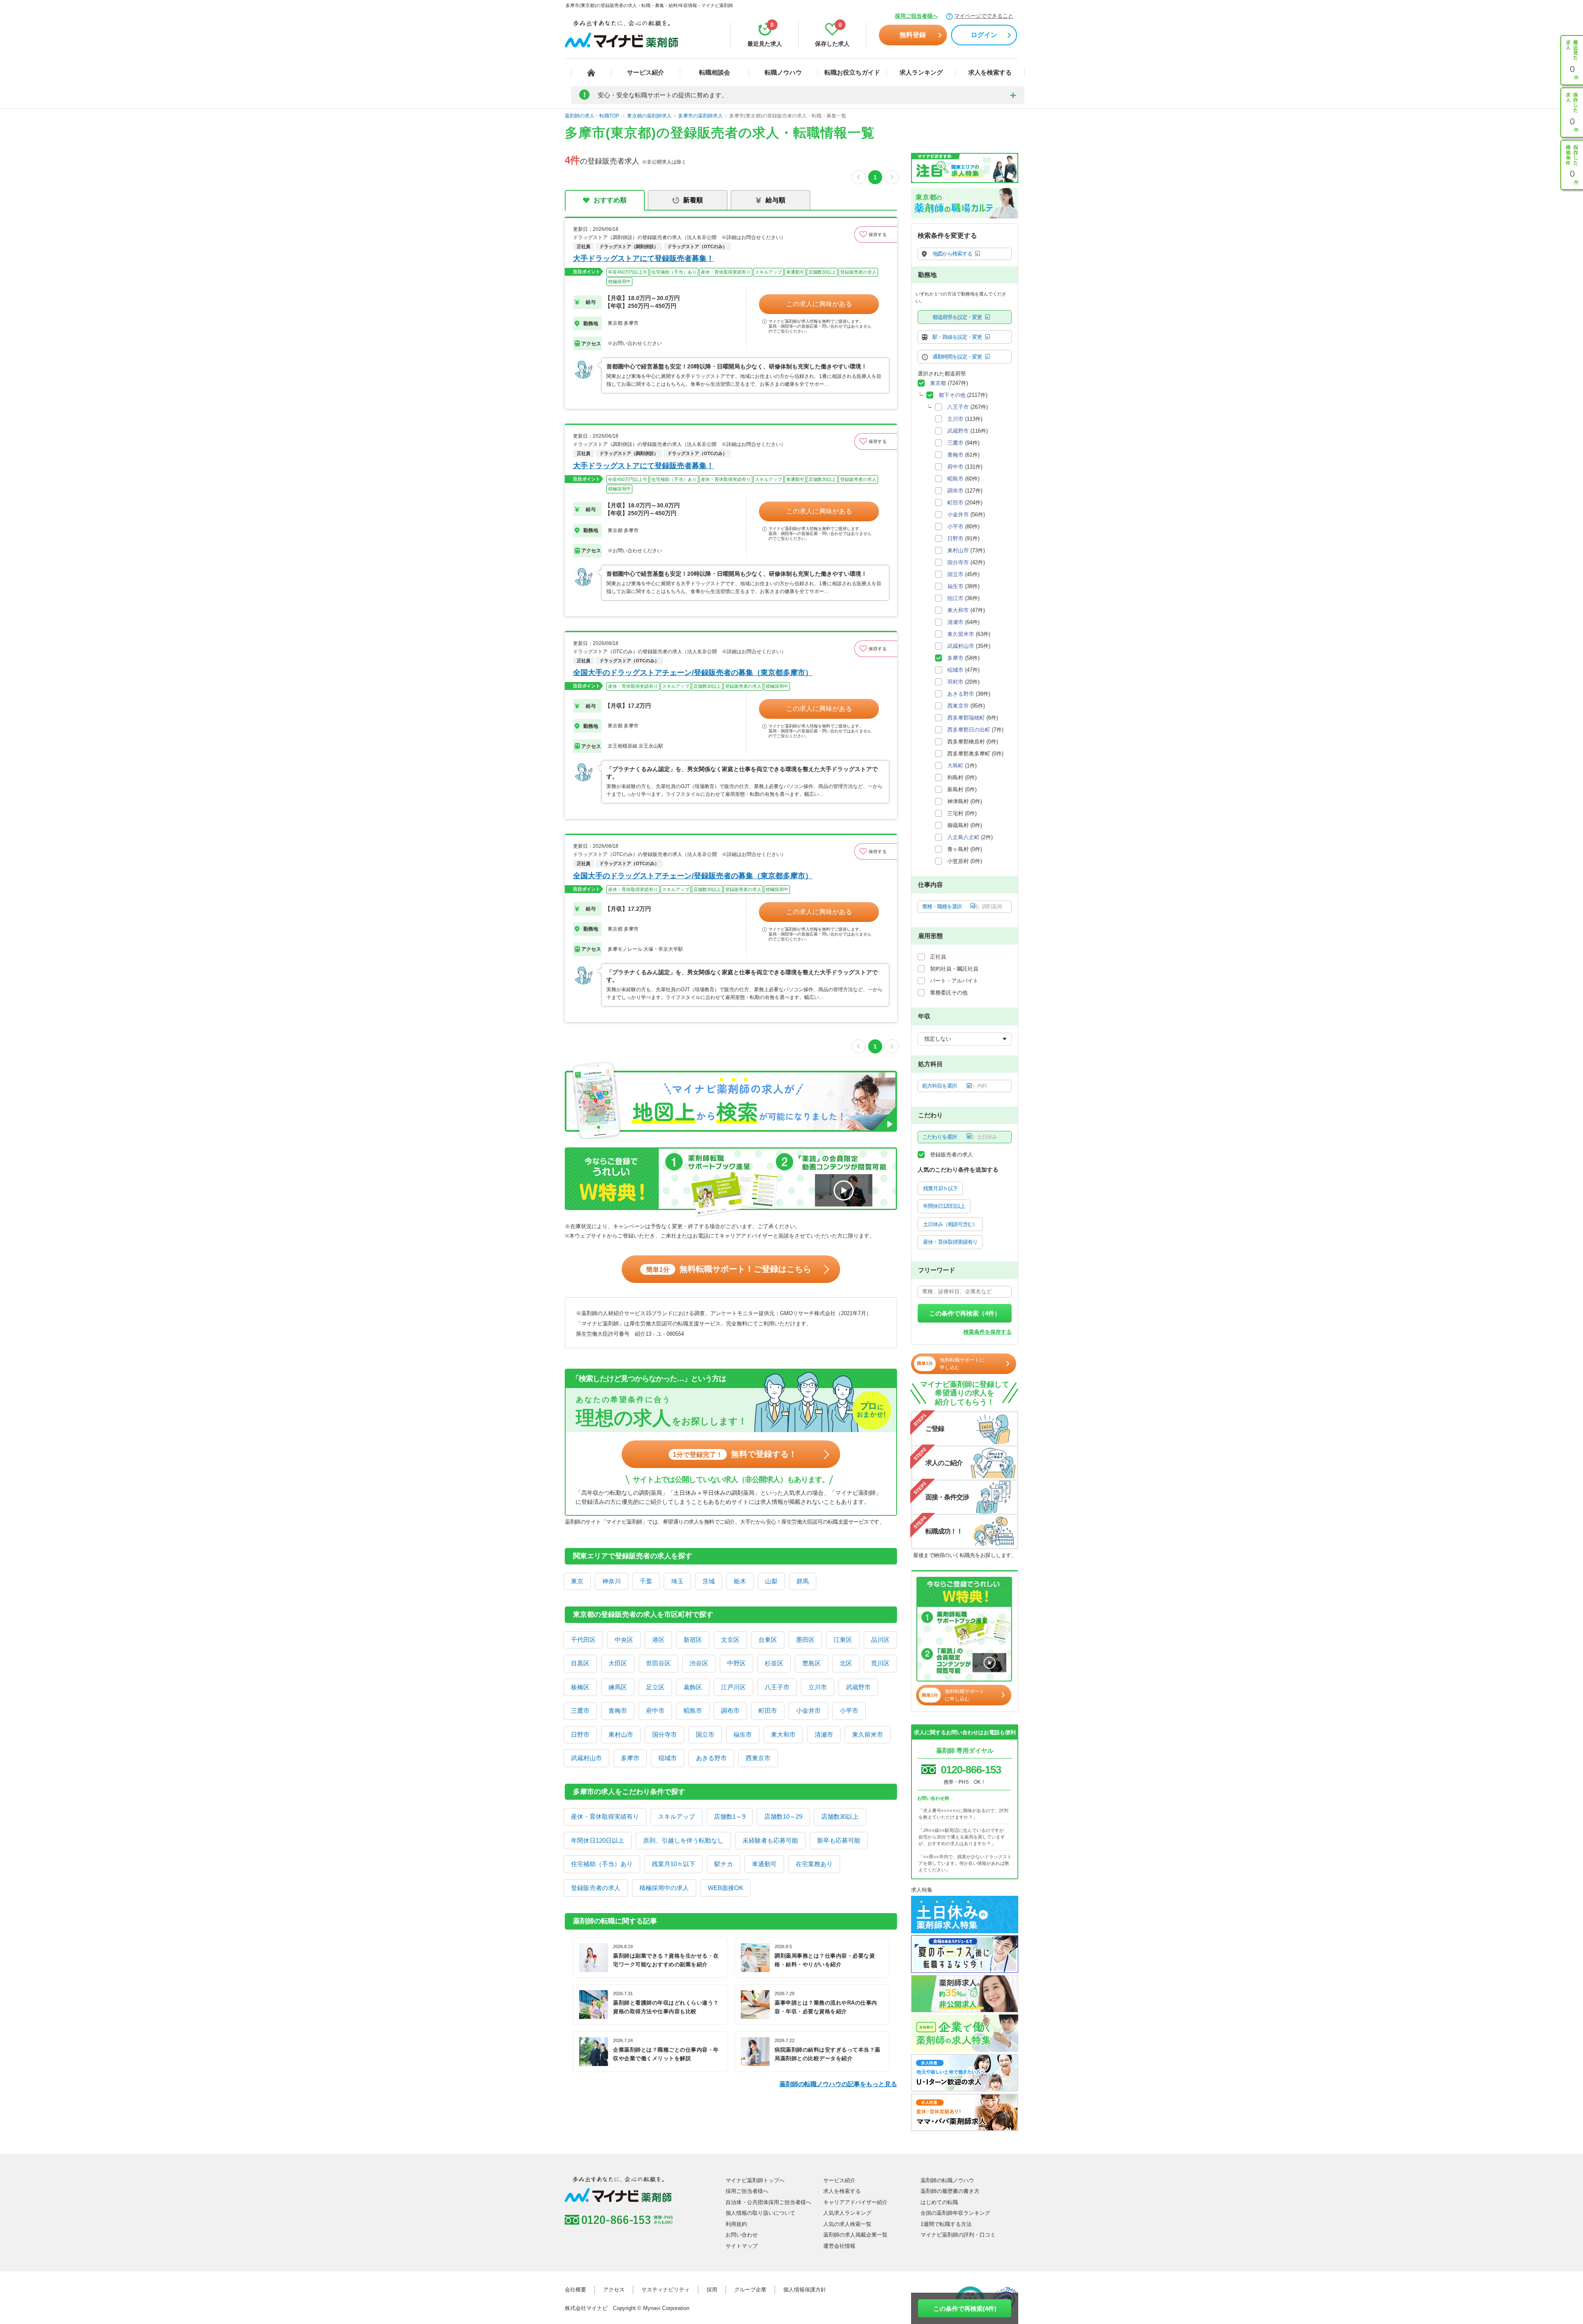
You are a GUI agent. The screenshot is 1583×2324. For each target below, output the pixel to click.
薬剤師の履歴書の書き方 (950, 2191)
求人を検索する (990, 72)
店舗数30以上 (840, 1816)
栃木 (740, 1581)
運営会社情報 (839, 2246)
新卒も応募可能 (839, 1840)
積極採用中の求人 (664, 1888)
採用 (712, 2290)
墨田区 (805, 1640)
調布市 (730, 1711)
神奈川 (612, 1581)
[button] (876, 235)
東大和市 (783, 1734)
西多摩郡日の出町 (969, 730)
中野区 (736, 1663)
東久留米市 (868, 1734)
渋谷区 (699, 1663)
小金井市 (808, 1711)
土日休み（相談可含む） (950, 1224)
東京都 (938, 383)
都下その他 (952, 395)
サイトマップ (742, 2246)
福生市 (743, 1734)
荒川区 (880, 1663)
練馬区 (618, 1687)
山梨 (771, 1581)
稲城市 (668, 1758)
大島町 (955, 766)
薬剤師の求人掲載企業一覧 (855, 2235)
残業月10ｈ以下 (674, 1864)
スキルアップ (676, 1816)
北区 (846, 1663)
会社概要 (575, 2290)
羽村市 (955, 682)
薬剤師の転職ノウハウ (947, 2180)
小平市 (849, 1711)
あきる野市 (711, 1758)
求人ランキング (921, 72)
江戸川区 (733, 1687)
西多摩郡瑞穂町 (966, 718)
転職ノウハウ (783, 72)
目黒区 (580, 1663)
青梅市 (618, 1711)
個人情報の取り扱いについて (760, 2213)
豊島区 (811, 1663)
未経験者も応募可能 (770, 1840)
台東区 (768, 1640)
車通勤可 (764, 1864)
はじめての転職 (939, 2202)
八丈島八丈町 (963, 837)
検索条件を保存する (988, 1332)
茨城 (709, 1581)
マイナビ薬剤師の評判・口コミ (958, 2235)
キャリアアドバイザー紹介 (855, 2202)
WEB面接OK (726, 1888)
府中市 (655, 1711)
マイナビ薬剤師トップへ (755, 2180)
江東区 (843, 1640)
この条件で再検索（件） (965, 1313)
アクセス (614, 2290)
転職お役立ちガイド (852, 72)
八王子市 (777, 1687)
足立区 (655, 1687)
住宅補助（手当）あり (602, 1864)
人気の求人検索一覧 (847, 2224)
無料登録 (913, 35)
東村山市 (621, 1734)
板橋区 (580, 1687)
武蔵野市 (858, 1687)
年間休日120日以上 (598, 1840)
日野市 (580, 1734)
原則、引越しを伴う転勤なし (683, 1840)
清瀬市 (824, 1734)
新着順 (693, 200)
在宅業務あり (814, 1864)
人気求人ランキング (847, 2213)
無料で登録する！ (735, 1454)
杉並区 (774, 1663)
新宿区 (693, 1640)
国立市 (705, 1734)
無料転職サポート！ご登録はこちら (729, 1269)
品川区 (880, 1640)
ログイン (984, 35)
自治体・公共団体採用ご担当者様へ (768, 2202)
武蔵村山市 (586, 1758)
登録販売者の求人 (596, 1888)
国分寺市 (665, 1734)
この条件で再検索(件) (965, 2309)
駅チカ (724, 1864)
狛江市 (955, 598)
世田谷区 (658, 1663)
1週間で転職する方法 (946, 2224)
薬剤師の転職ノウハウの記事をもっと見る (838, 2084)
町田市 (768, 1711)
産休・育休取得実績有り (605, 1816)
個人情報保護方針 (805, 2290)
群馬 (803, 1581)
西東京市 (758, 1758)
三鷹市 (580, 1711)
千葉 (646, 1581)
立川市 (818, 1687)
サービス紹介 (646, 72)
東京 (577, 1581)
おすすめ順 (610, 200)
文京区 (730, 1640)
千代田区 (583, 1640)
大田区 (618, 1663)
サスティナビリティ (666, 2290)
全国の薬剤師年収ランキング (955, 2213)
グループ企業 (750, 2290)
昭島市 (693, 1711)
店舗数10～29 (783, 1816)
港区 (658, 1640)
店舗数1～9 (730, 1816)
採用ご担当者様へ (916, 16)
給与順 (775, 200)
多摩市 (630, 1758)
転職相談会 (715, 72)
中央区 (624, 1640)
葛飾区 (693, 1687)
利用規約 (736, 2224)
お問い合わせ (742, 2235)
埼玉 (677, 1581)
